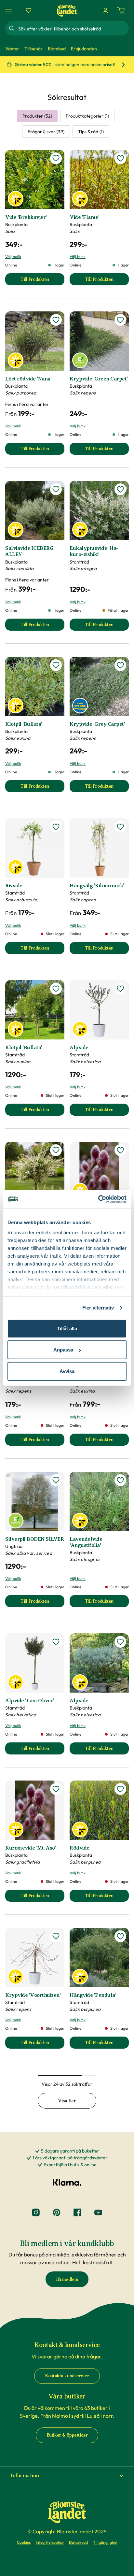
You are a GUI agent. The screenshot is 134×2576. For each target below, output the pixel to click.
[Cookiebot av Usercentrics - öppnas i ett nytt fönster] (98, 1199)
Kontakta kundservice (67, 2376)
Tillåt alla (67, 1328)
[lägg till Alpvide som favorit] (120, 989)
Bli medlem (67, 2279)
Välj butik (13, 257)
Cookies (24, 2542)
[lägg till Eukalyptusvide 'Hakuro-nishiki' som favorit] (120, 489)
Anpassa (63, 1350)
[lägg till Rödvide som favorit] (120, 1789)
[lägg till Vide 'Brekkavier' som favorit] (56, 158)
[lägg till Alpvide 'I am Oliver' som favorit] (56, 1642)
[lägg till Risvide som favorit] (56, 827)
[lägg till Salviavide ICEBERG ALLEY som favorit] (56, 489)
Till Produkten (42, 281)
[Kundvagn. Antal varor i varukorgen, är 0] (121, 10)
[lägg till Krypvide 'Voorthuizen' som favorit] (56, 1936)
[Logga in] (105, 10)
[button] (67, 2476)
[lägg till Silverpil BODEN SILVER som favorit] (56, 1480)
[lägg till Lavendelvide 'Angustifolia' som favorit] (120, 1480)
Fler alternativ (98, 1308)
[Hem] (67, 11)
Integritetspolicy (50, 2542)
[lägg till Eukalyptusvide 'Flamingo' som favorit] (56, 1150)
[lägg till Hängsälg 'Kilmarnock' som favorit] (120, 827)
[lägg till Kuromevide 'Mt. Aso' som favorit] (120, 1150)
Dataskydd (78, 2542)
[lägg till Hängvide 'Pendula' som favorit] (120, 1936)
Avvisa (67, 1371)
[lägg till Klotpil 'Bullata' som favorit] (56, 665)
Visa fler (67, 2101)
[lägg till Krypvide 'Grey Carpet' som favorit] (120, 665)
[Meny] (9, 11)
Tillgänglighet (105, 2542)
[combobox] (73, 28)
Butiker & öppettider (67, 2435)
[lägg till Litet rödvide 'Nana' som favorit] (56, 320)
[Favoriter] (29, 10)
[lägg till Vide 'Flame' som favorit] (120, 158)
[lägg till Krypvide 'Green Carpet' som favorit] (120, 320)
